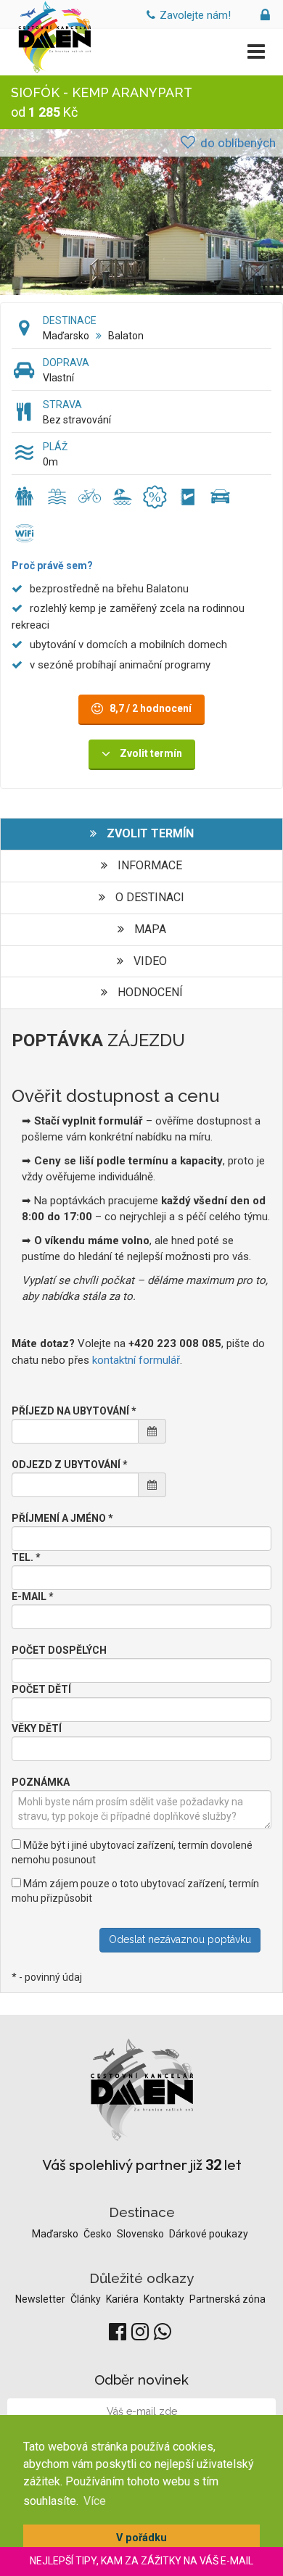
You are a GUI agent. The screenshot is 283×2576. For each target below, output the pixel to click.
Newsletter (41, 2299)
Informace (148, 865)
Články (87, 2299)
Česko (99, 2234)
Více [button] (95, 2501)
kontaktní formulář (136, 1360)
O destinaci (148, 897)
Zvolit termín (149, 833)
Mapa (149, 929)
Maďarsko (66, 336)
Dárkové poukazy (209, 2234)
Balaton (126, 336)
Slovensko (141, 2234)
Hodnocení (149, 992)
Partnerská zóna (227, 2299)
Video (149, 961)
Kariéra (123, 2299)
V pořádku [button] (141, 2538)
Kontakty (165, 2299)
